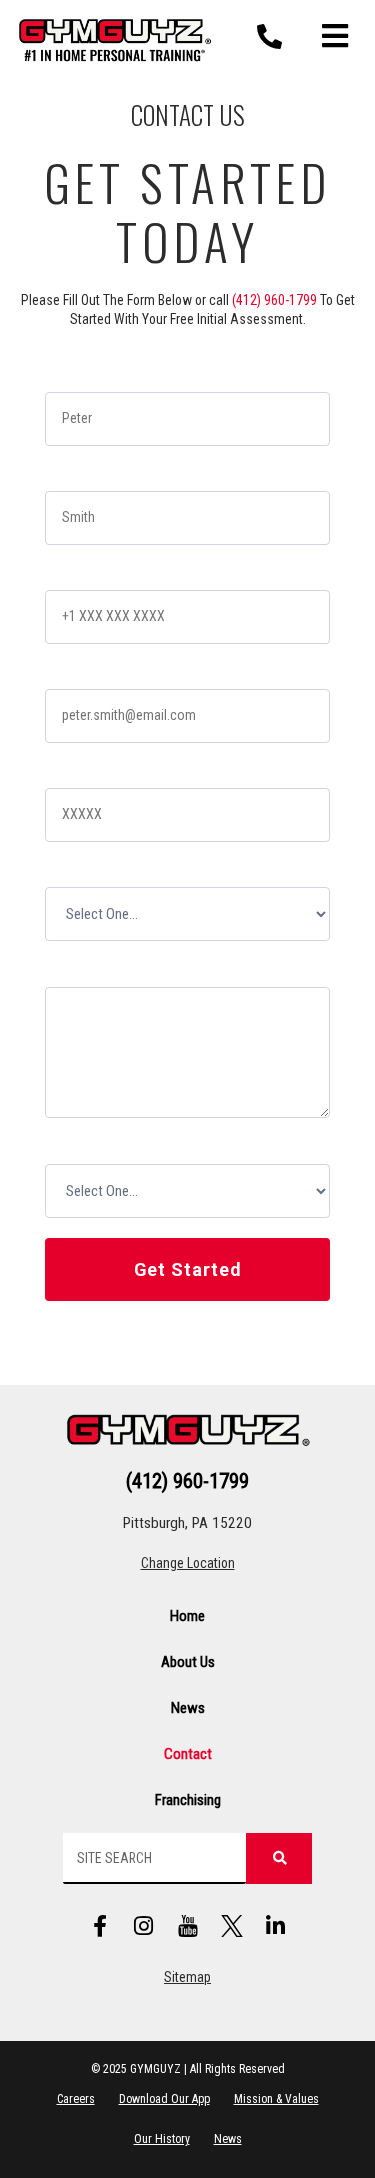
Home (187, 1616)
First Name (85, 376)
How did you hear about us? (137, 1147)
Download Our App (164, 2099)
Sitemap (187, 1977)
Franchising (188, 1800)
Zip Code (79, 772)
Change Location (188, 1563)
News (188, 1708)
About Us (188, 1662)
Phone (70, 574)
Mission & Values (276, 2099)
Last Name (84, 475)
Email (67, 673)
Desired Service (101, 871)
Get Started (188, 1269)
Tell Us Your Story (106, 970)
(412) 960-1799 (274, 300)
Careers (76, 2099)
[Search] (279, 1858)
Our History (162, 2139)
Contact (188, 1754)
